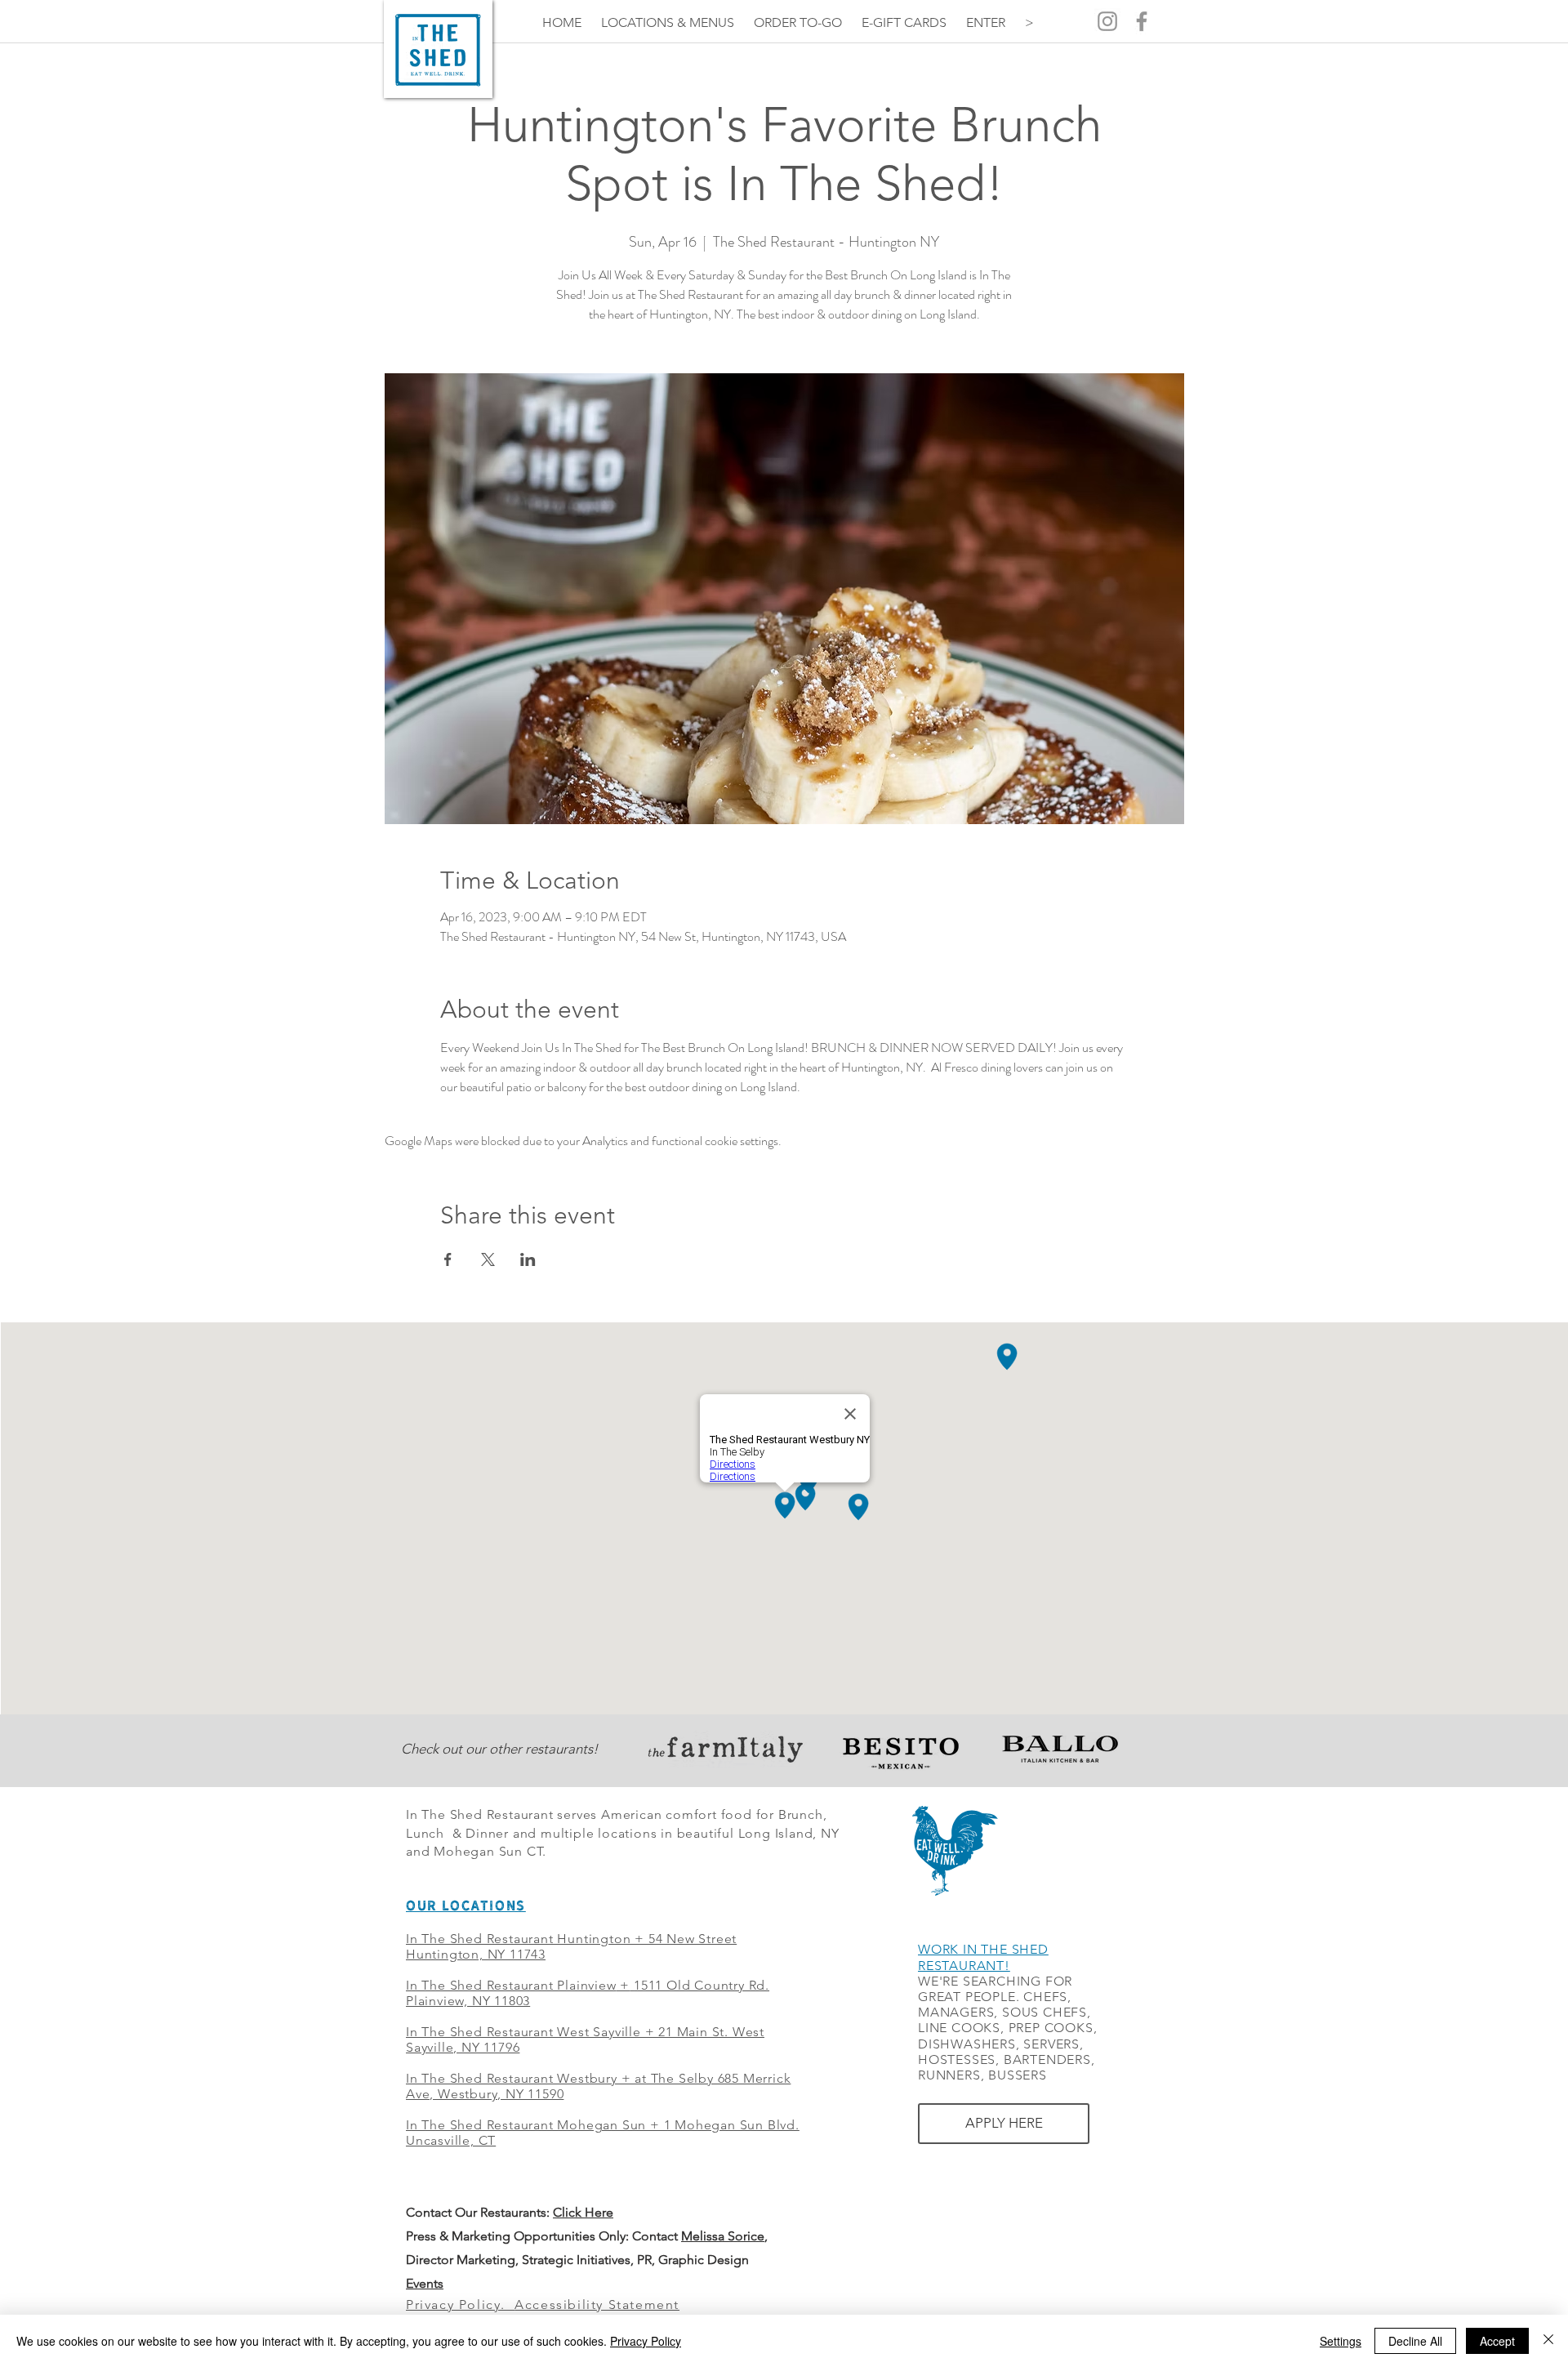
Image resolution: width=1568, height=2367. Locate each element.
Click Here (583, 2212)
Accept (1497, 2341)
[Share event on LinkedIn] (528, 1259)
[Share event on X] (488, 1259)
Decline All (1415, 2341)
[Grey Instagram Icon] (1107, 21)
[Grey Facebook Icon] (1142, 21)
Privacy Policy (646, 2341)
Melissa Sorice (723, 2236)
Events (425, 2283)
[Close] (1548, 2341)
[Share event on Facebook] (448, 1259)
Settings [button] (1341, 2341)
